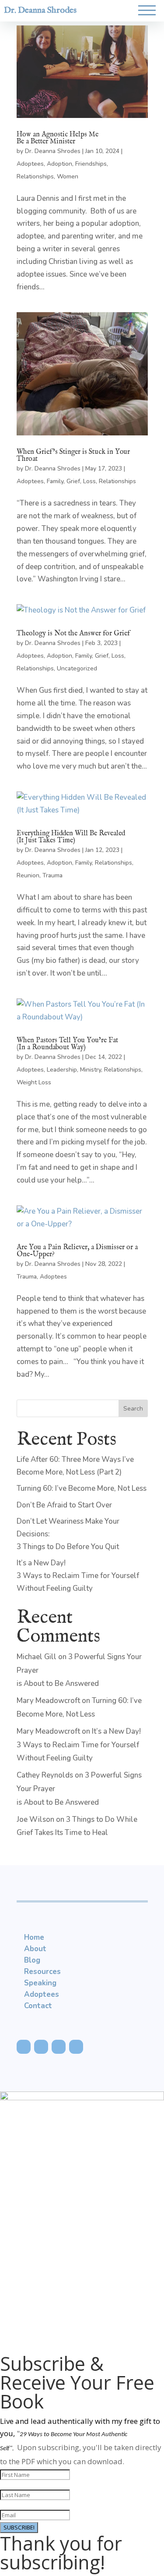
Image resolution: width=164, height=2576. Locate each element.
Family (55, 481)
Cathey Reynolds (45, 1775)
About (35, 1949)
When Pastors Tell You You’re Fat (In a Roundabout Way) (67, 1044)
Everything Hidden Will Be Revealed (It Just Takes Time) (71, 837)
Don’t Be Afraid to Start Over (64, 1505)
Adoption (59, 164)
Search (133, 1409)
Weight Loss (34, 1082)
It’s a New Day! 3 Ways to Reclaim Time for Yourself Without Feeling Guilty (78, 1576)
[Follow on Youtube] (59, 2047)
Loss (89, 481)
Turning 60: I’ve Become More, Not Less (82, 1488)
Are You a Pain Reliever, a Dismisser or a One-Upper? (77, 1251)
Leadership (62, 1070)
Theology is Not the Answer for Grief (73, 634)
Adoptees (30, 164)
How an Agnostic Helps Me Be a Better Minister (58, 138)
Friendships (91, 164)
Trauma (52, 875)
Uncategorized (77, 668)
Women (68, 176)
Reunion (28, 875)
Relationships (35, 176)
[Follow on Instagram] (76, 2047)
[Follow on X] (41, 2047)
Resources (42, 1972)
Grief (73, 481)
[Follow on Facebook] (24, 2047)
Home (34, 1937)
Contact (38, 2006)
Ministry (91, 1070)
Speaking (40, 1983)
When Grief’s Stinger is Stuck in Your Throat (73, 456)
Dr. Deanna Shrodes (40, 10)
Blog (32, 1960)
